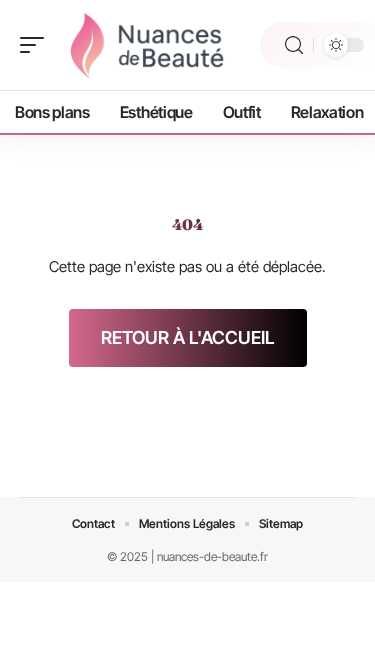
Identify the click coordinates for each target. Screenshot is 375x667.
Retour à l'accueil (188, 337)
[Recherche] (294, 45)
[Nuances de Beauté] (144, 45)
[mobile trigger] (37, 45)
